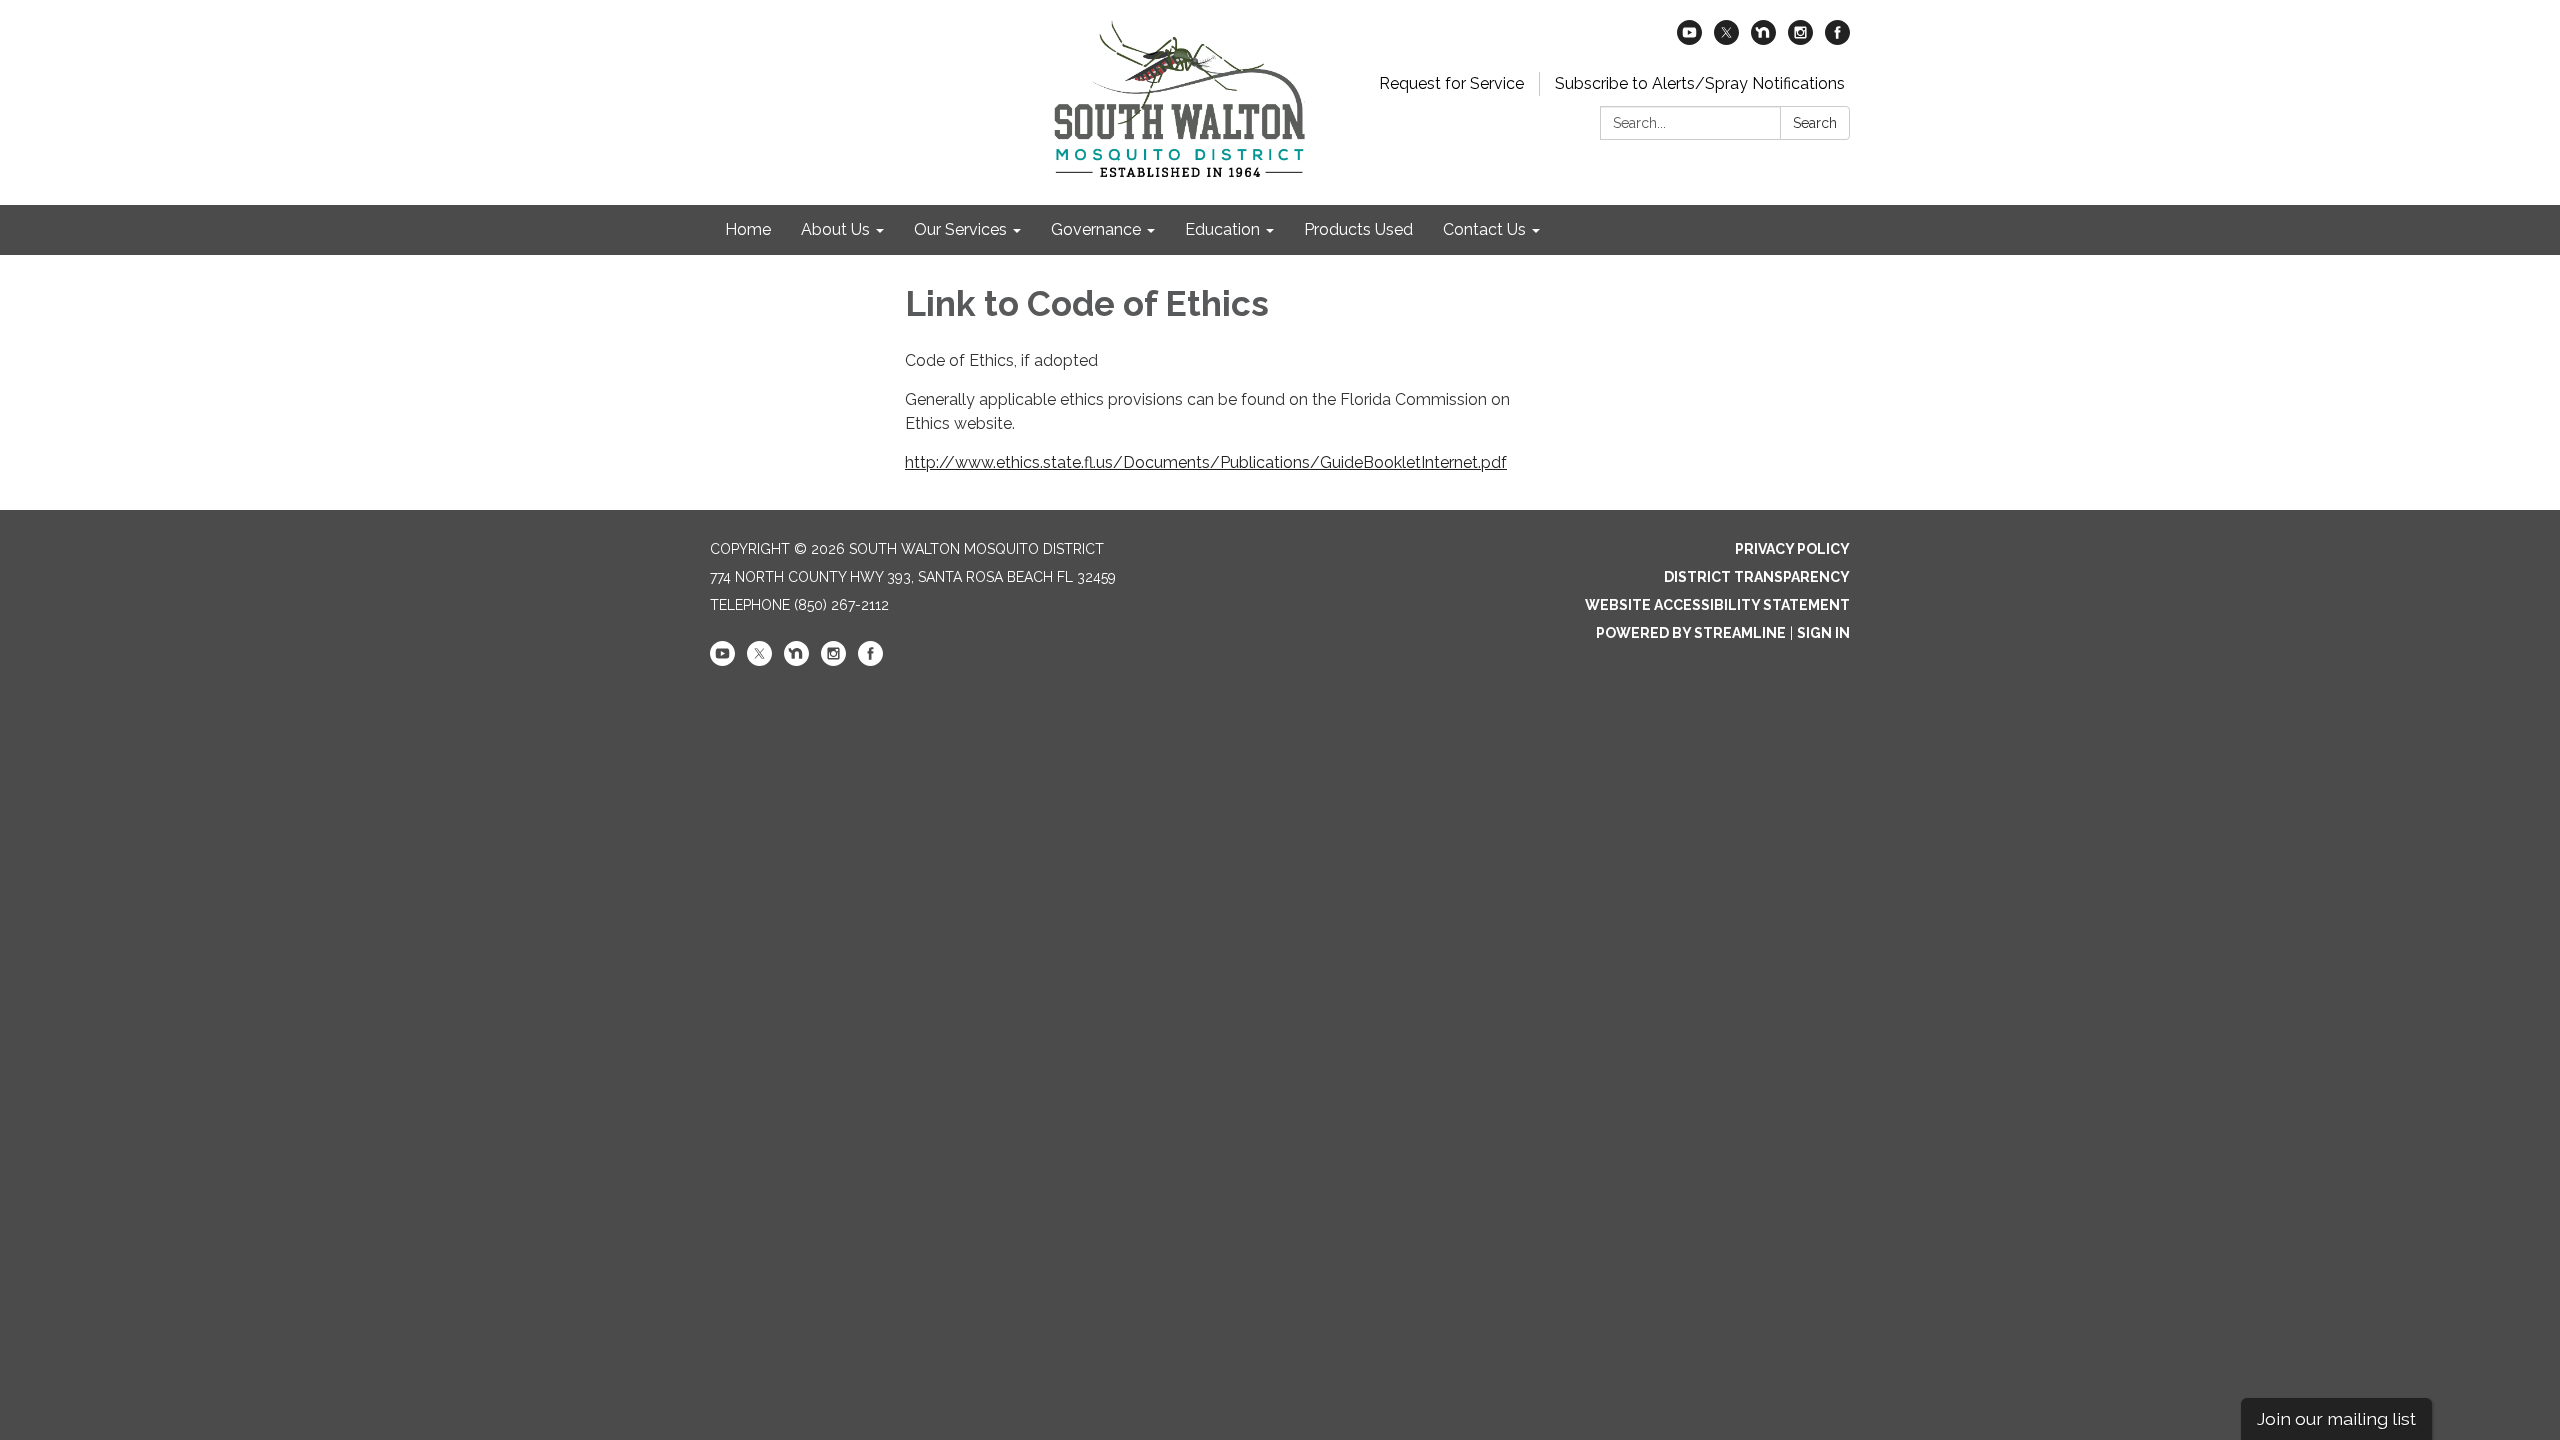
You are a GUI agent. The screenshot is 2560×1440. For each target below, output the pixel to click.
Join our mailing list (2336, 1418)
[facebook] (1837, 39)
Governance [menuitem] (1096, 229)
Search (1815, 123)
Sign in (1823, 633)
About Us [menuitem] (835, 229)
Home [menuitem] (748, 229)
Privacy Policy (1792, 549)
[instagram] (1800, 39)
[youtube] (1689, 39)
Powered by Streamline (1691, 633)
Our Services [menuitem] (960, 229)
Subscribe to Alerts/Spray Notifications (1700, 83)
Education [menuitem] (1222, 229)
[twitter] (1726, 39)
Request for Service (1451, 83)
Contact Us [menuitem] (1484, 229)
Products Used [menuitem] (1358, 229)
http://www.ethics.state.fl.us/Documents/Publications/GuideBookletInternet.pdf (1206, 462)
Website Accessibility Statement (1717, 605)
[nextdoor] (1763, 39)
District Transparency (1757, 577)
